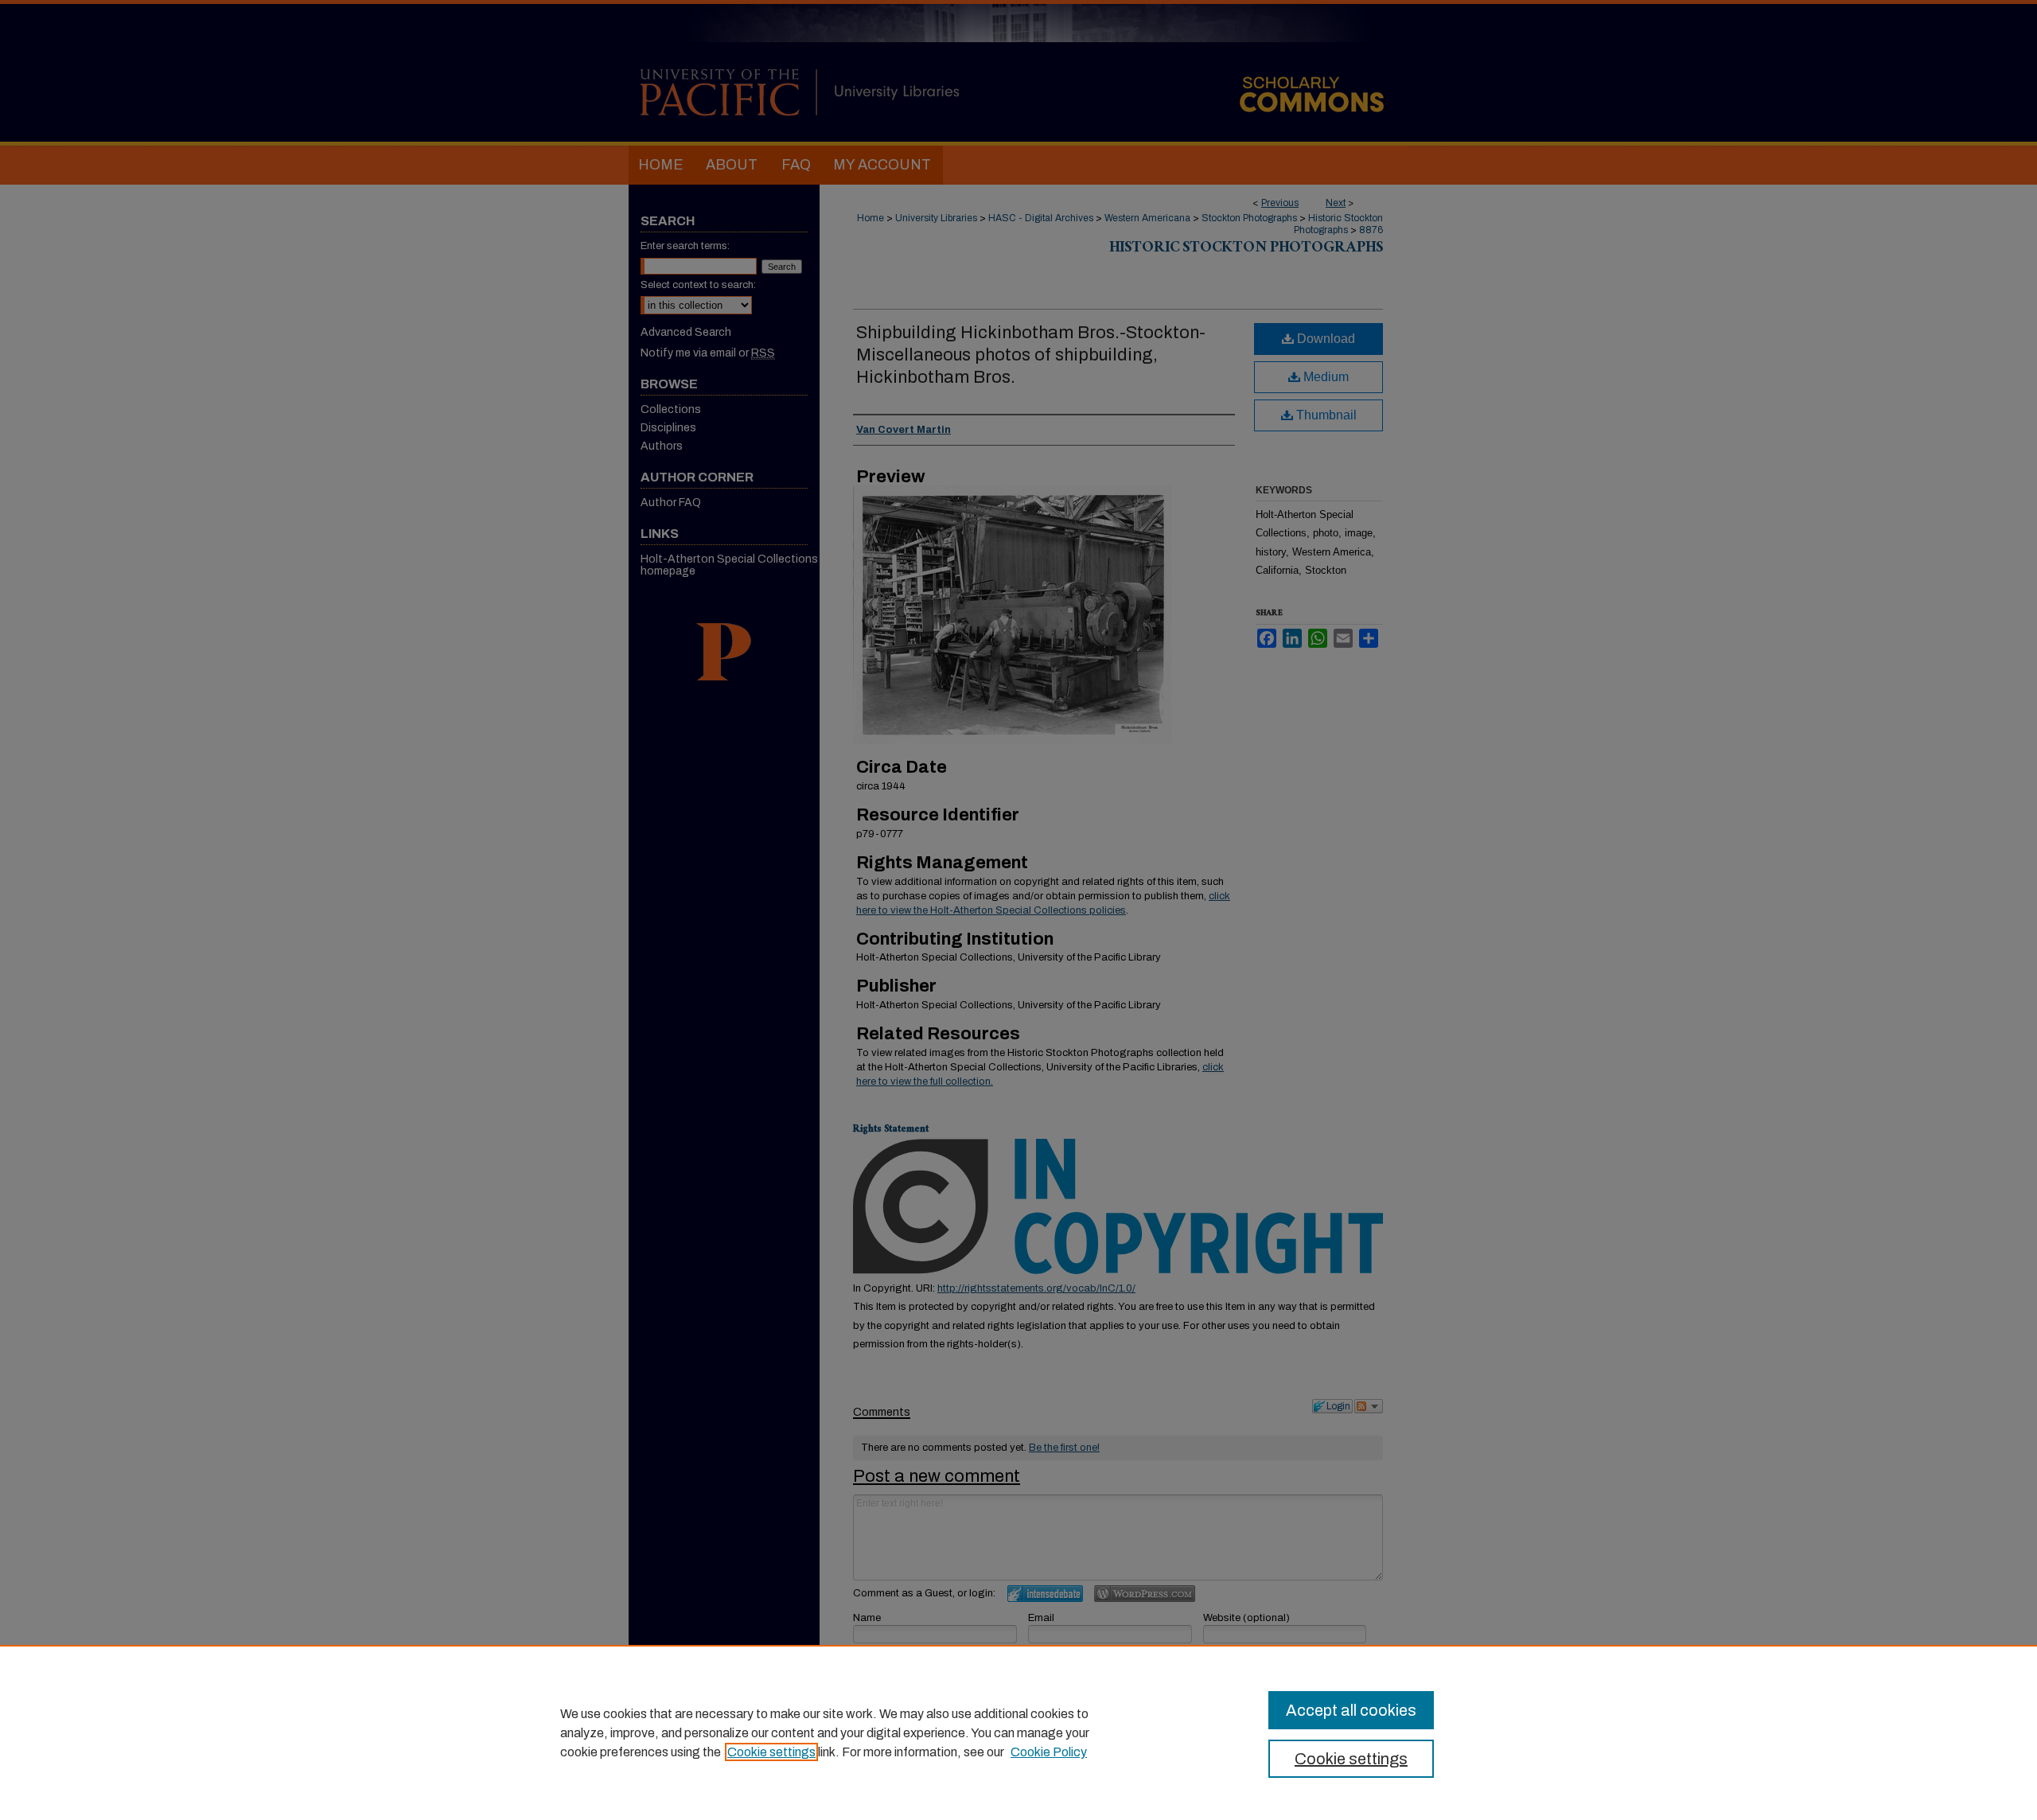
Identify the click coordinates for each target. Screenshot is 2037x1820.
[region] (1018, 1732)
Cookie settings (771, 1752)
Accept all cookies (1351, 1710)
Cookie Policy (1049, 1752)
